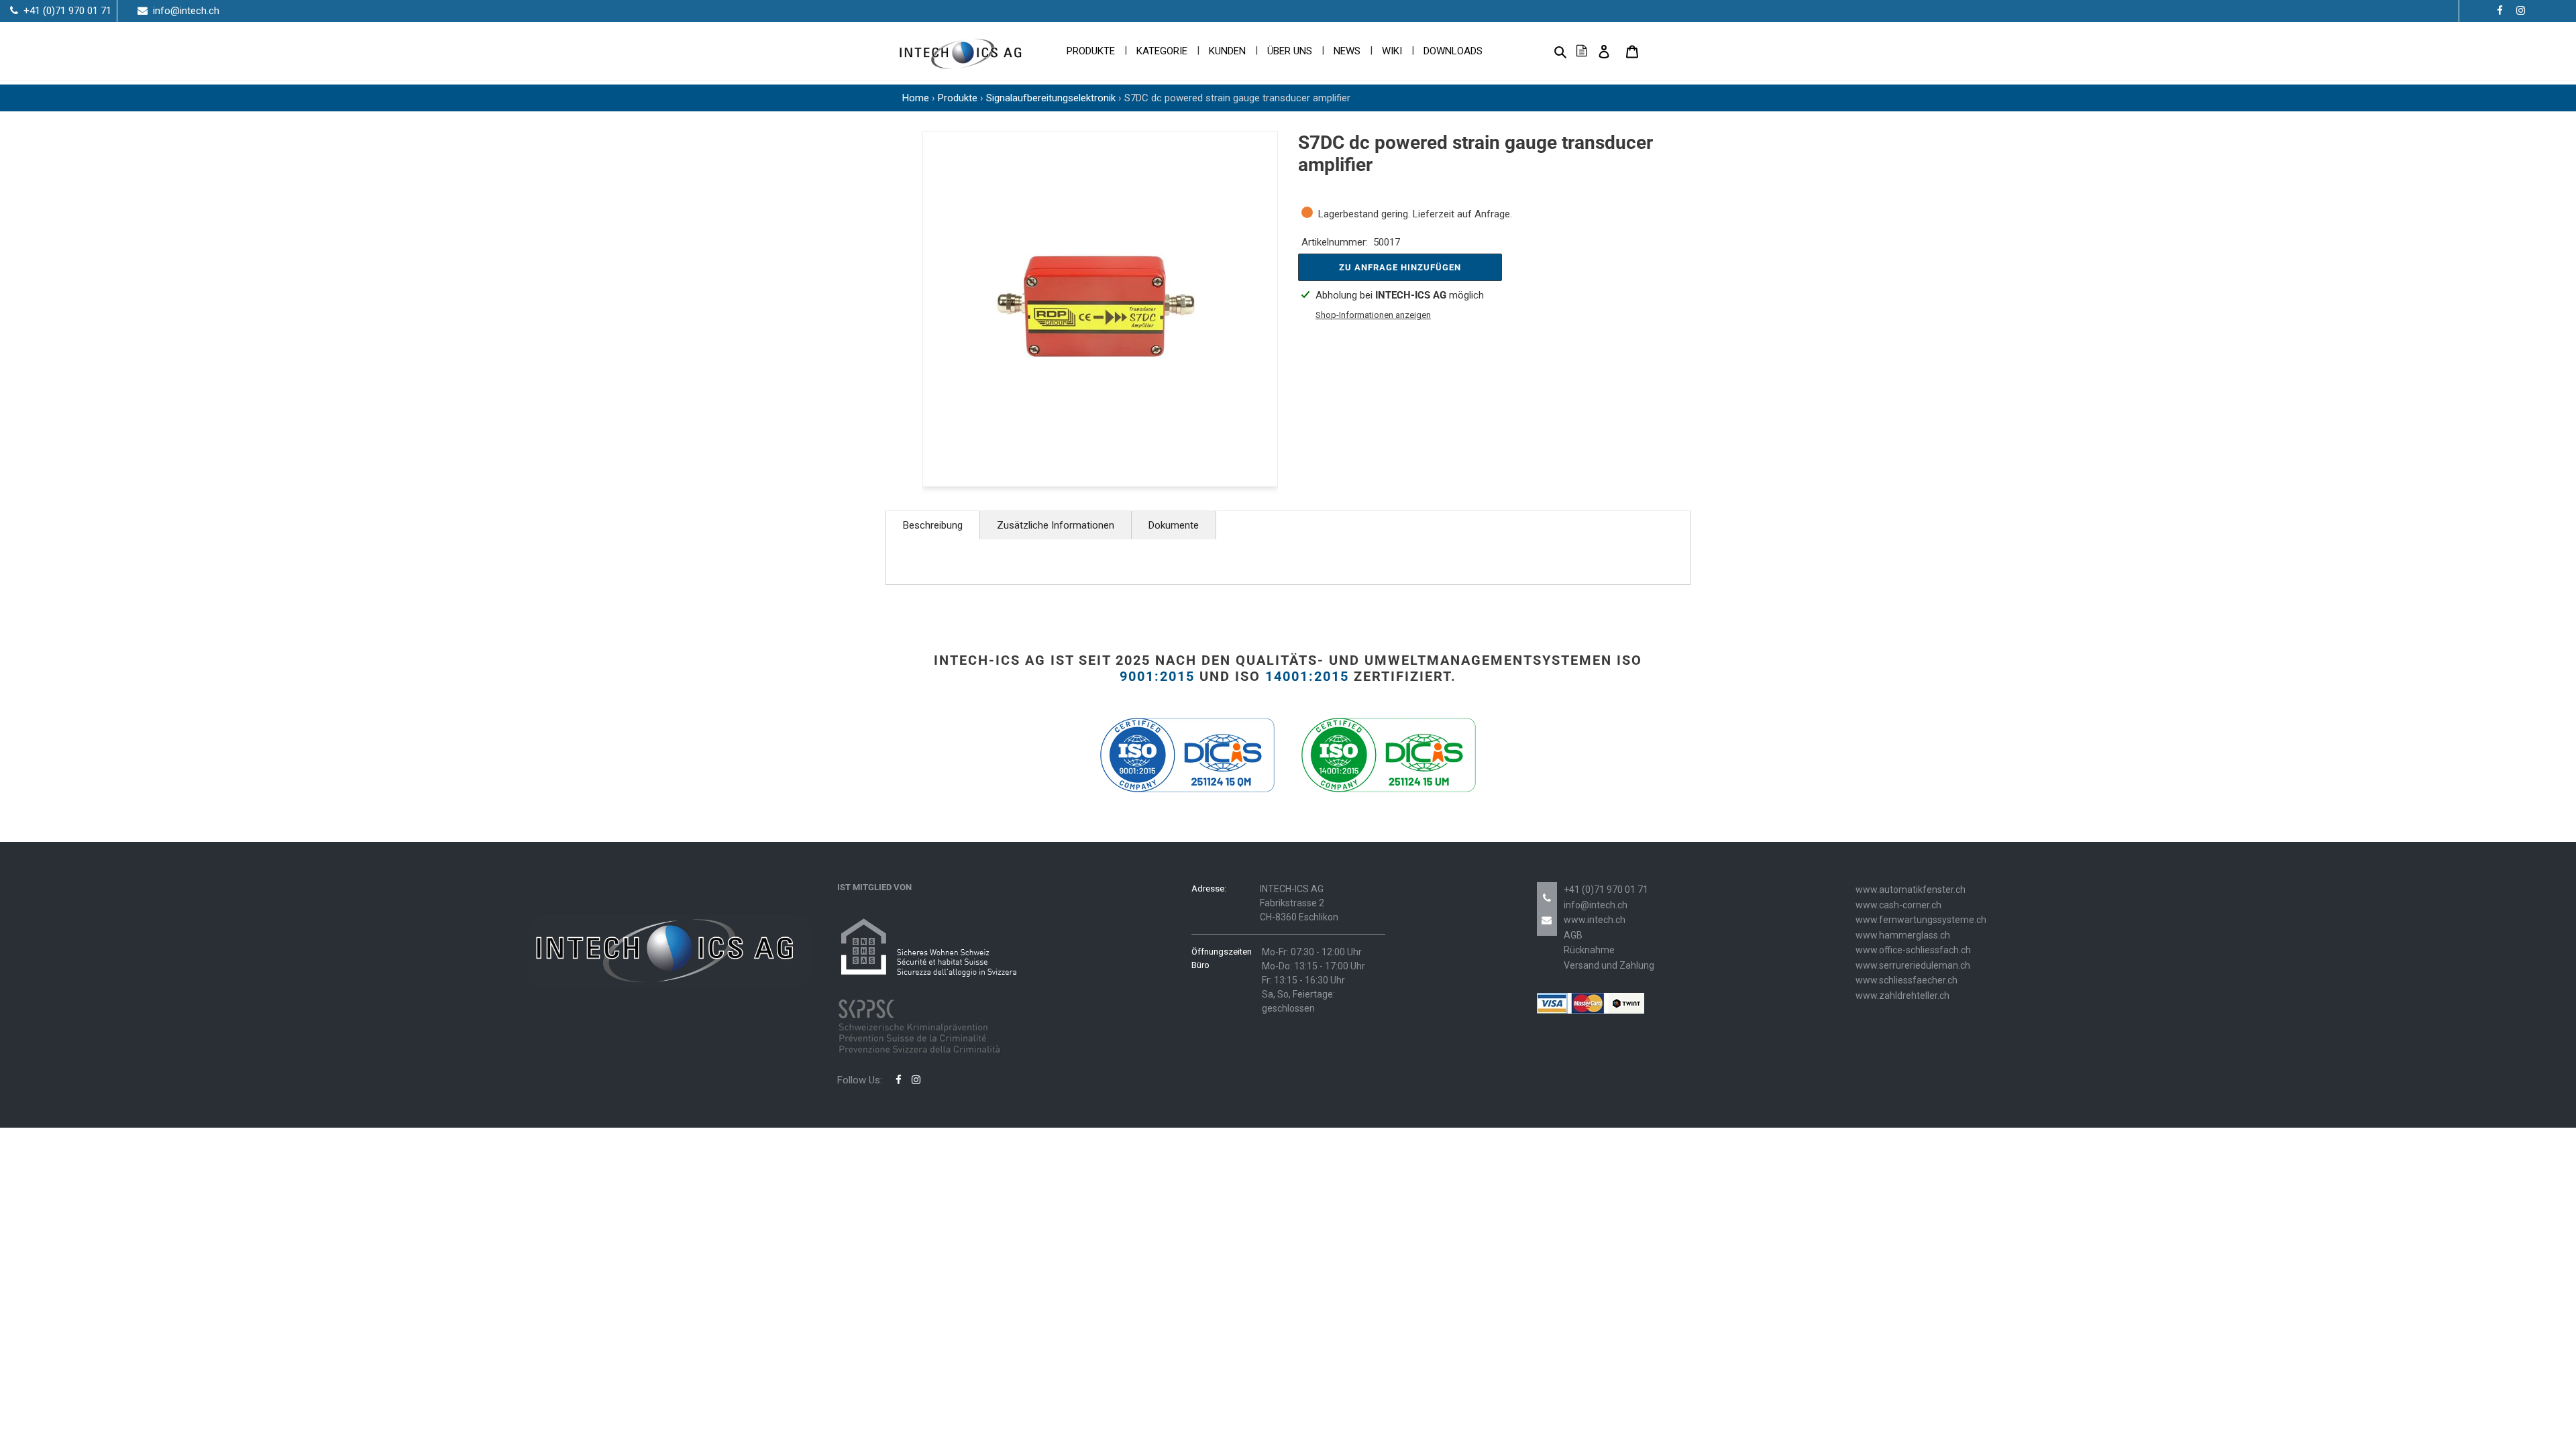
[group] (1100, 309)
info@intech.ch (1596, 905)
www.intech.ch (1595, 920)
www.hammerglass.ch (1903, 935)
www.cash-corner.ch (1898, 905)
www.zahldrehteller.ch (1902, 996)
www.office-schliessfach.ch (1913, 950)
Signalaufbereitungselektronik (1051, 98)
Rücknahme (1589, 950)
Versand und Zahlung (1609, 965)
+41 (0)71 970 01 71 (1606, 890)
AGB (1573, 935)
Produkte (958, 98)
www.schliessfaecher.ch (1907, 980)
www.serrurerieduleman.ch (1913, 965)
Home (916, 98)
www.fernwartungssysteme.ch (1921, 920)
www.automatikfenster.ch (1911, 890)
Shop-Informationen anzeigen (1373, 315)
